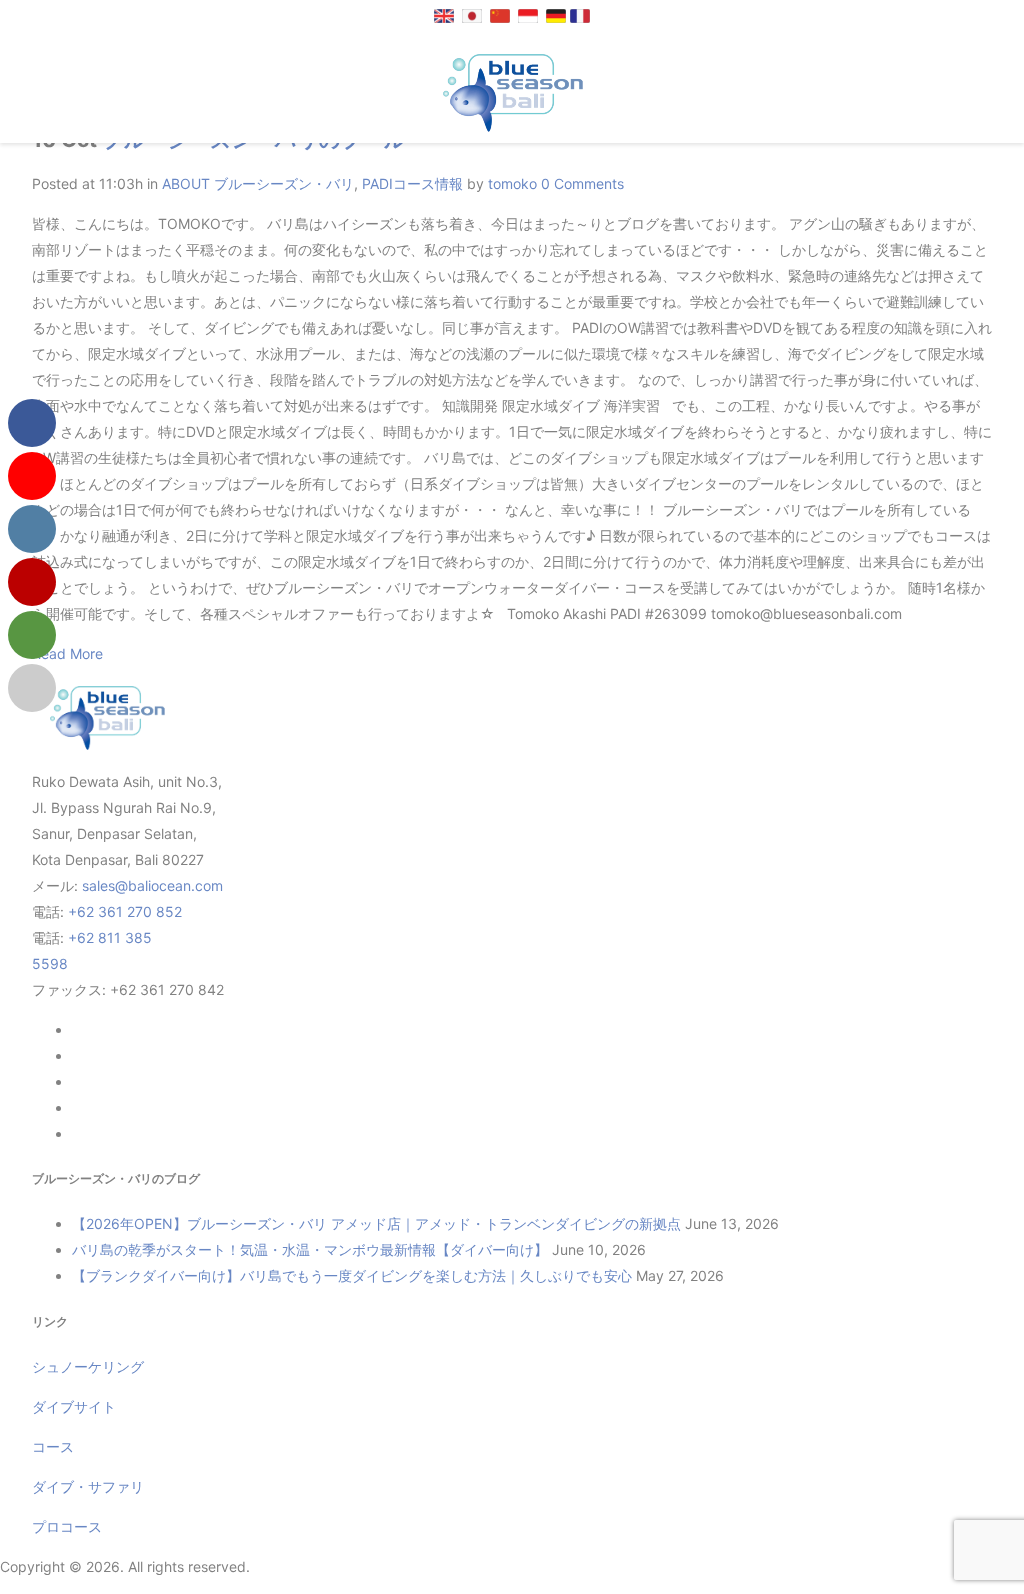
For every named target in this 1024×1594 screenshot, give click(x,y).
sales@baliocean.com (152, 885)
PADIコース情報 (412, 183)
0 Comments (582, 183)
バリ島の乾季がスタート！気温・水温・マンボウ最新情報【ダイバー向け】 (310, 1249)
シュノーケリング (88, 1366)
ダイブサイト (74, 1406)
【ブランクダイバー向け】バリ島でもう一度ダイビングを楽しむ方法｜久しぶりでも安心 (352, 1275)
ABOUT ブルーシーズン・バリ (258, 183)
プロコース (67, 1526)
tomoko (512, 183)
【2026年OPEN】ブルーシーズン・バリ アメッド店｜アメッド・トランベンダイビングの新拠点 (376, 1223)
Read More (67, 653)
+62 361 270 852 (125, 911)
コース (53, 1446)
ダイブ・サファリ (88, 1486)
